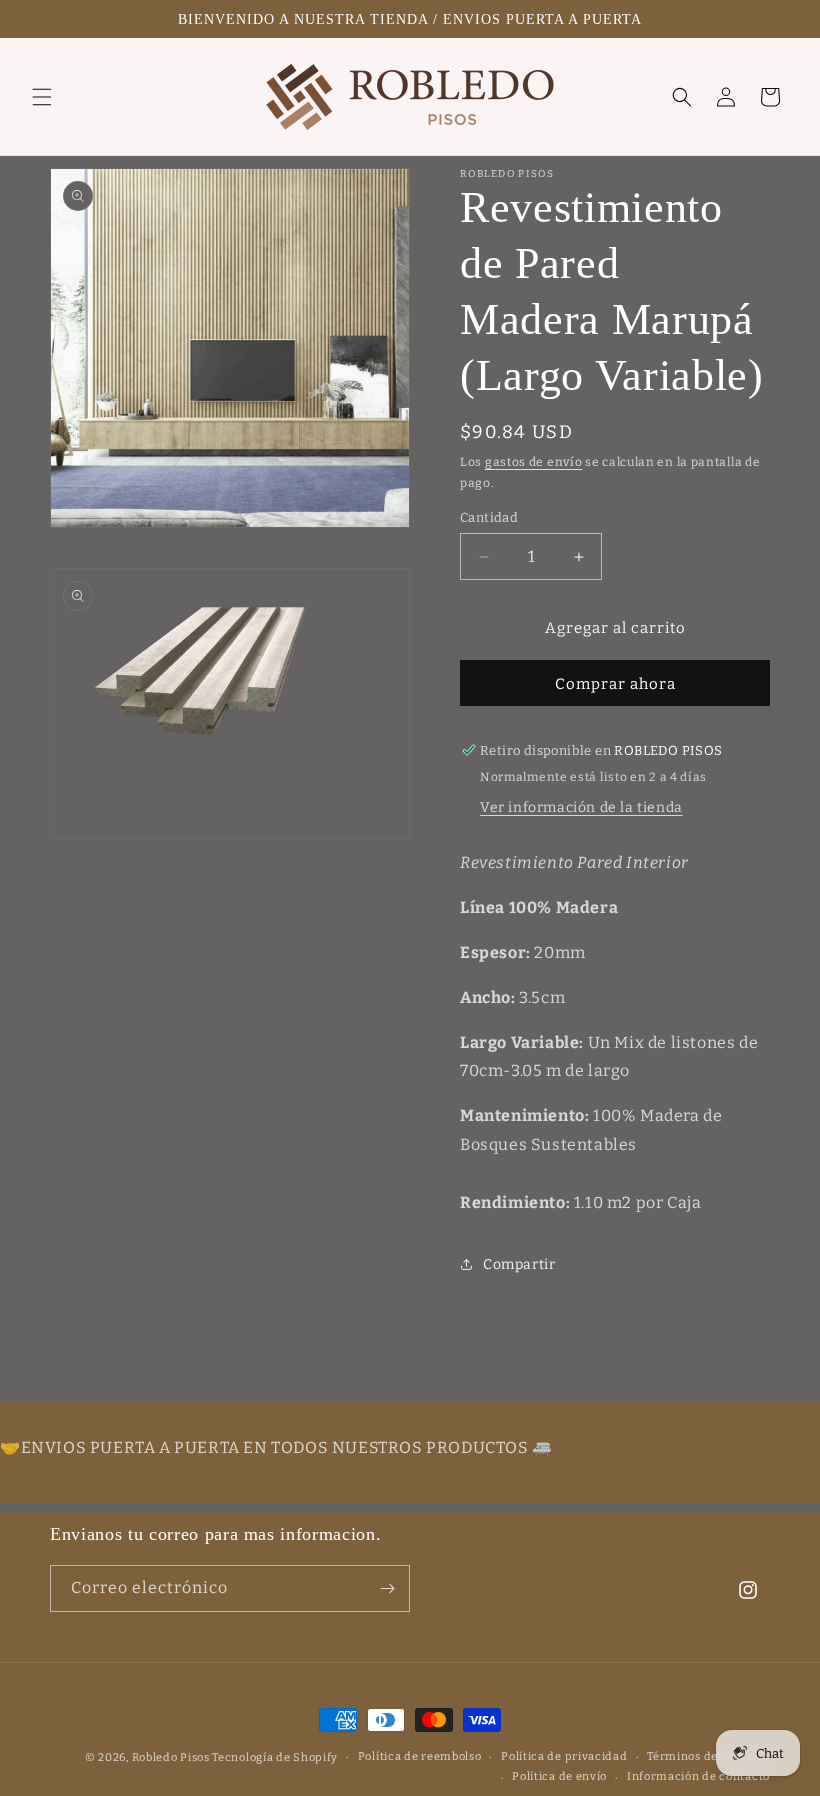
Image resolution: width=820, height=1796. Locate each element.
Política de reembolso (420, 1756)
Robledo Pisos (171, 1757)
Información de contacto (698, 1776)
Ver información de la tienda (581, 807)
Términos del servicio (708, 1756)
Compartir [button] (519, 1264)
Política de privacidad (564, 1756)
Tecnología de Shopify (275, 1757)
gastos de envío (534, 462)
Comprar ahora (615, 684)
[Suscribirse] (387, 1588)
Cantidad (489, 517)
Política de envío (559, 1776)
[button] (42, 97)
